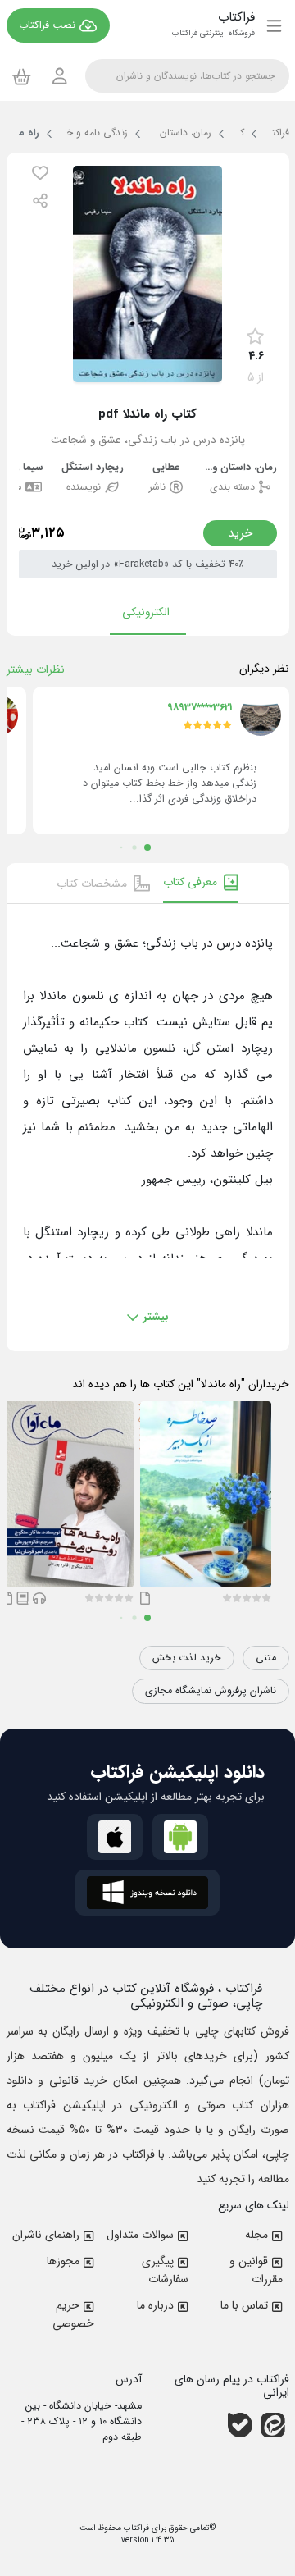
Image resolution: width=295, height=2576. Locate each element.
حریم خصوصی (73, 2314)
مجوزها (63, 2261)
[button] (40, 173)
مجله (256, 2235)
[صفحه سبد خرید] (22, 76)
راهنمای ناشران (46, 2235)
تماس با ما (244, 2305)
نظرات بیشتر (36, 669)
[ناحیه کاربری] (60, 76)
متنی (266, 1658)
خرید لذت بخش (187, 1658)
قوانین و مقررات (256, 2270)
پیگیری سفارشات (165, 2270)
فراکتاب (135, 2528)
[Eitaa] (273, 2425)
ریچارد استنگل (93, 468)
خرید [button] (240, 533)
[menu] (274, 25)
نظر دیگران (264, 669)
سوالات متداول (140, 2235)
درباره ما (155, 2305)
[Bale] (240, 2425)
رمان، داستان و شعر (240, 468)
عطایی (166, 468)
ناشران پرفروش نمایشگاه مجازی (211, 1691)
